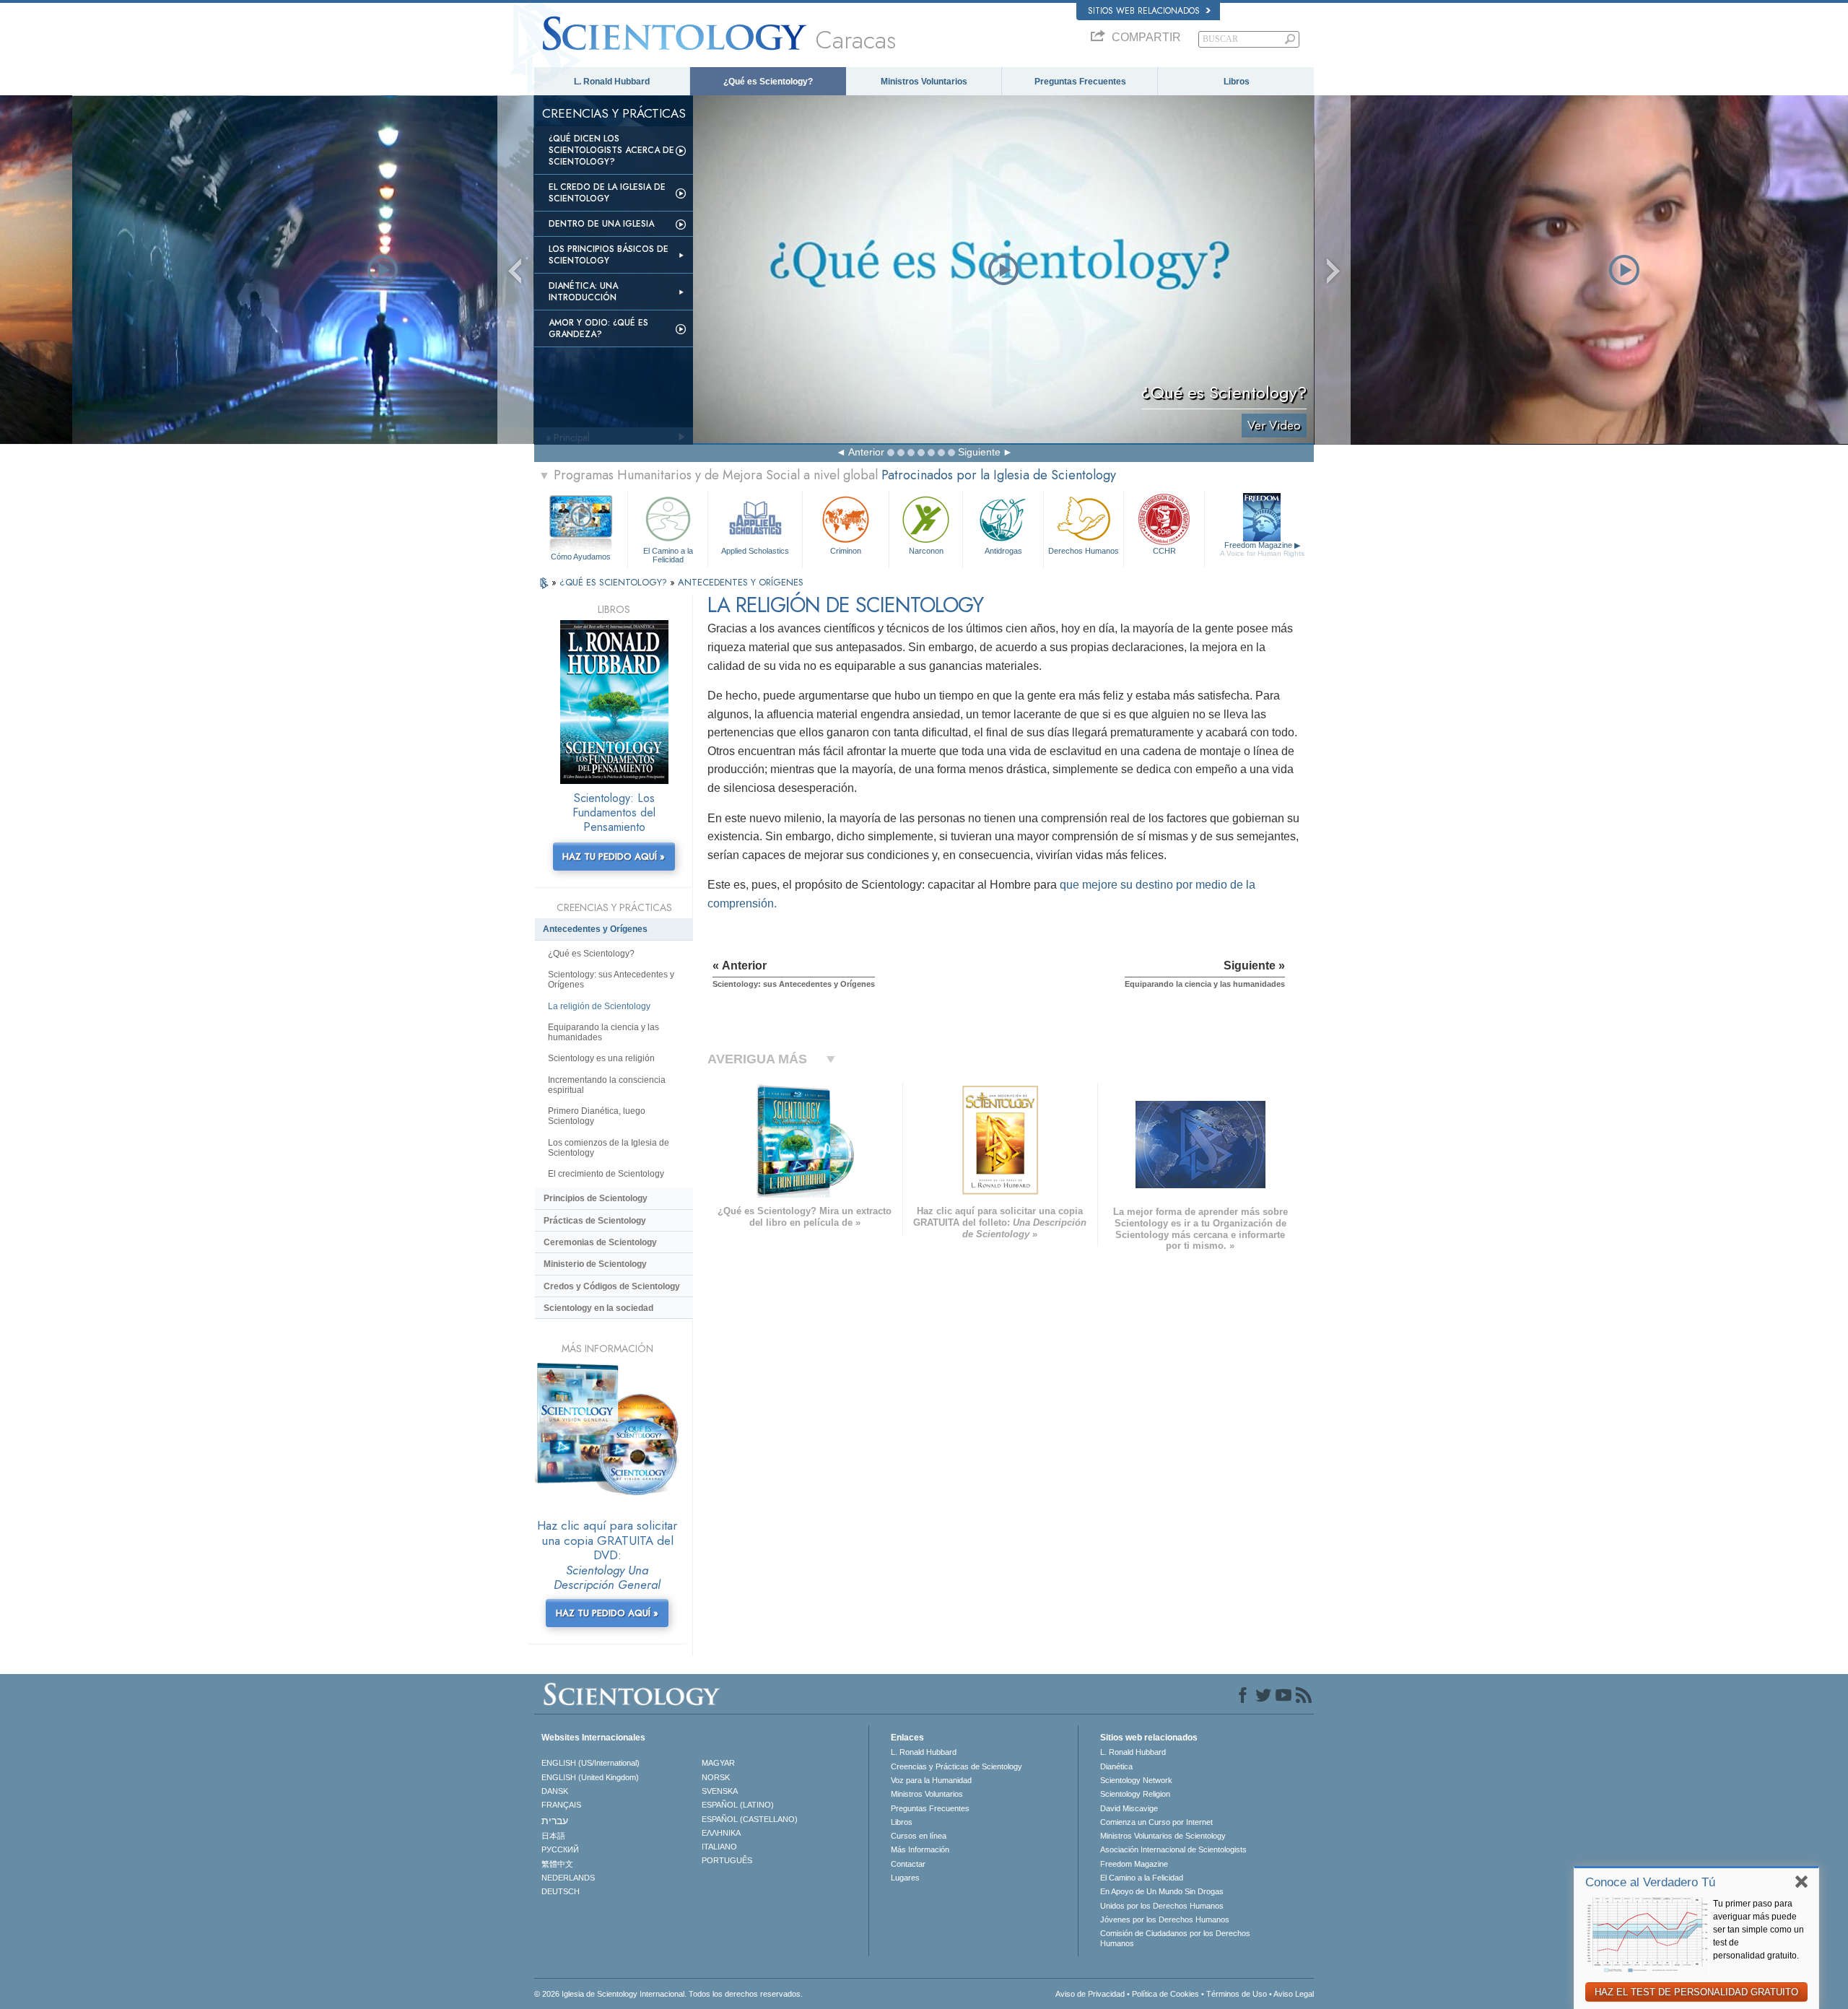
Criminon (846, 551)
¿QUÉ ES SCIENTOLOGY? (615, 582)
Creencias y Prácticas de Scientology (956, 1766)
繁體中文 (557, 1864)
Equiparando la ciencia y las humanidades (603, 1032)
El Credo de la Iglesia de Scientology (607, 193)
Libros (1237, 82)
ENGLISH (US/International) (590, 1763)
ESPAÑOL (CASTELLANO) (750, 1819)
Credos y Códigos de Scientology (612, 1286)
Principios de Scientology (596, 1198)
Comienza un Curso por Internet (1156, 1822)
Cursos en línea (919, 1836)
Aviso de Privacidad (1090, 1994)
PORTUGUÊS (727, 1860)
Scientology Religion (1135, 1794)
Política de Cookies (1165, 1994)
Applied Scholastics (755, 551)
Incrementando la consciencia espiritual (607, 1085)
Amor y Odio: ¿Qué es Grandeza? (598, 328)
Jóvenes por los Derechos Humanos (1165, 1919)
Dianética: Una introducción (583, 292)
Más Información (920, 1849)
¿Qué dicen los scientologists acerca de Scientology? (611, 150)
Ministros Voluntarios (924, 82)
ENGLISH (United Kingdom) (590, 1777)
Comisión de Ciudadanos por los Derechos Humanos (1175, 1938)
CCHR (1164, 551)
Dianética (1116, 1766)
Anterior (866, 452)
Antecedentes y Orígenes (595, 929)
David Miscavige (1129, 1808)
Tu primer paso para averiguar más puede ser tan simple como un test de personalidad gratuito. (1758, 1930)
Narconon (926, 551)
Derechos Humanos (1084, 551)
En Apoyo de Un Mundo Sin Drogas (1162, 1891)
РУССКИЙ (560, 1849)
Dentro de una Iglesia (601, 224)
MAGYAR (718, 1763)
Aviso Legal (1294, 1994)
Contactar (908, 1864)
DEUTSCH (561, 1891)
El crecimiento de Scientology (606, 1174)
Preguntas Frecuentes (1080, 82)
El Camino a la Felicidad (668, 554)
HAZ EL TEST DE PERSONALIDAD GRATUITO (1696, 1992)
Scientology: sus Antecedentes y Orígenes (611, 980)
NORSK (716, 1777)
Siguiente (979, 452)
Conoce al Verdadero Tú (1650, 1882)
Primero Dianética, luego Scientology (597, 1116)
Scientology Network (1136, 1780)
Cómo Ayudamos (581, 557)
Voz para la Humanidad (931, 1780)
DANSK (555, 1791)
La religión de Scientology (599, 1006)
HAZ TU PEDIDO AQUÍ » (614, 857)
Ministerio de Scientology (595, 1264)
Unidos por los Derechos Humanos (1162, 1906)
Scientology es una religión (601, 1058)
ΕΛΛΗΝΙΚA (721, 1833)
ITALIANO (719, 1847)
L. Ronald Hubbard (612, 82)
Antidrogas (1003, 551)
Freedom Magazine (1262, 549)
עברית (555, 1821)
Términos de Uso (1237, 1994)
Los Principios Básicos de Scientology (609, 255)
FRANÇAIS (561, 1805)
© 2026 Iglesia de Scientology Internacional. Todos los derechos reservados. (668, 1994)
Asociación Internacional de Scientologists (1173, 1849)
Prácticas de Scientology (595, 1221)
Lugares (905, 1878)
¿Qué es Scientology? (768, 82)
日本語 (553, 1836)
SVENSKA (720, 1791)
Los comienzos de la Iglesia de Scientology (609, 1148)
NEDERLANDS (568, 1878)
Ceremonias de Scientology (600, 1242)
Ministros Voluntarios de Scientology (1163, 1836)
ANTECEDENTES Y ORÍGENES (741, 582)
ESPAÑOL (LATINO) (738, 1805)
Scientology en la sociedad (598, 1308)
